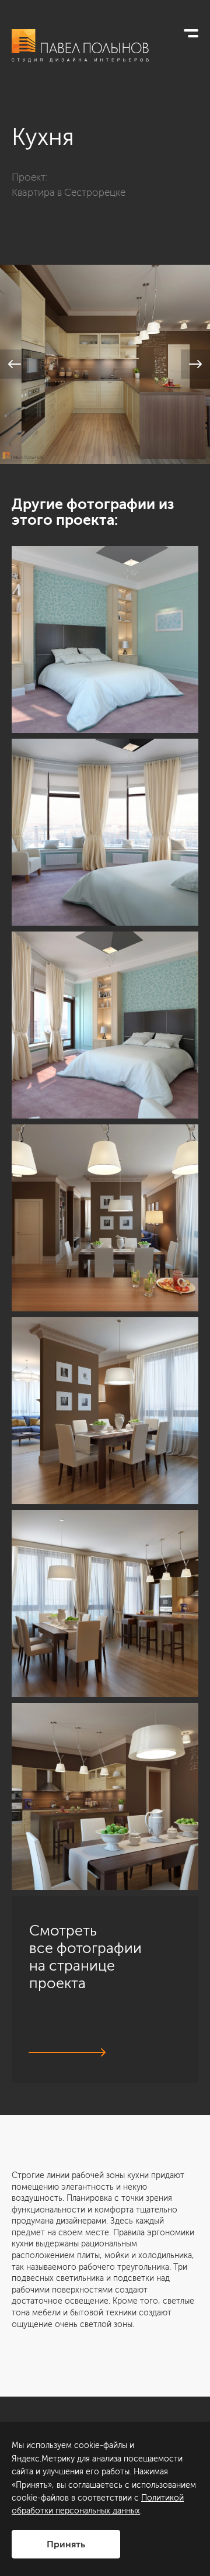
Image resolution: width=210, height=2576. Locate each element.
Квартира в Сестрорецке (69, 192)
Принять (66, 2544)
